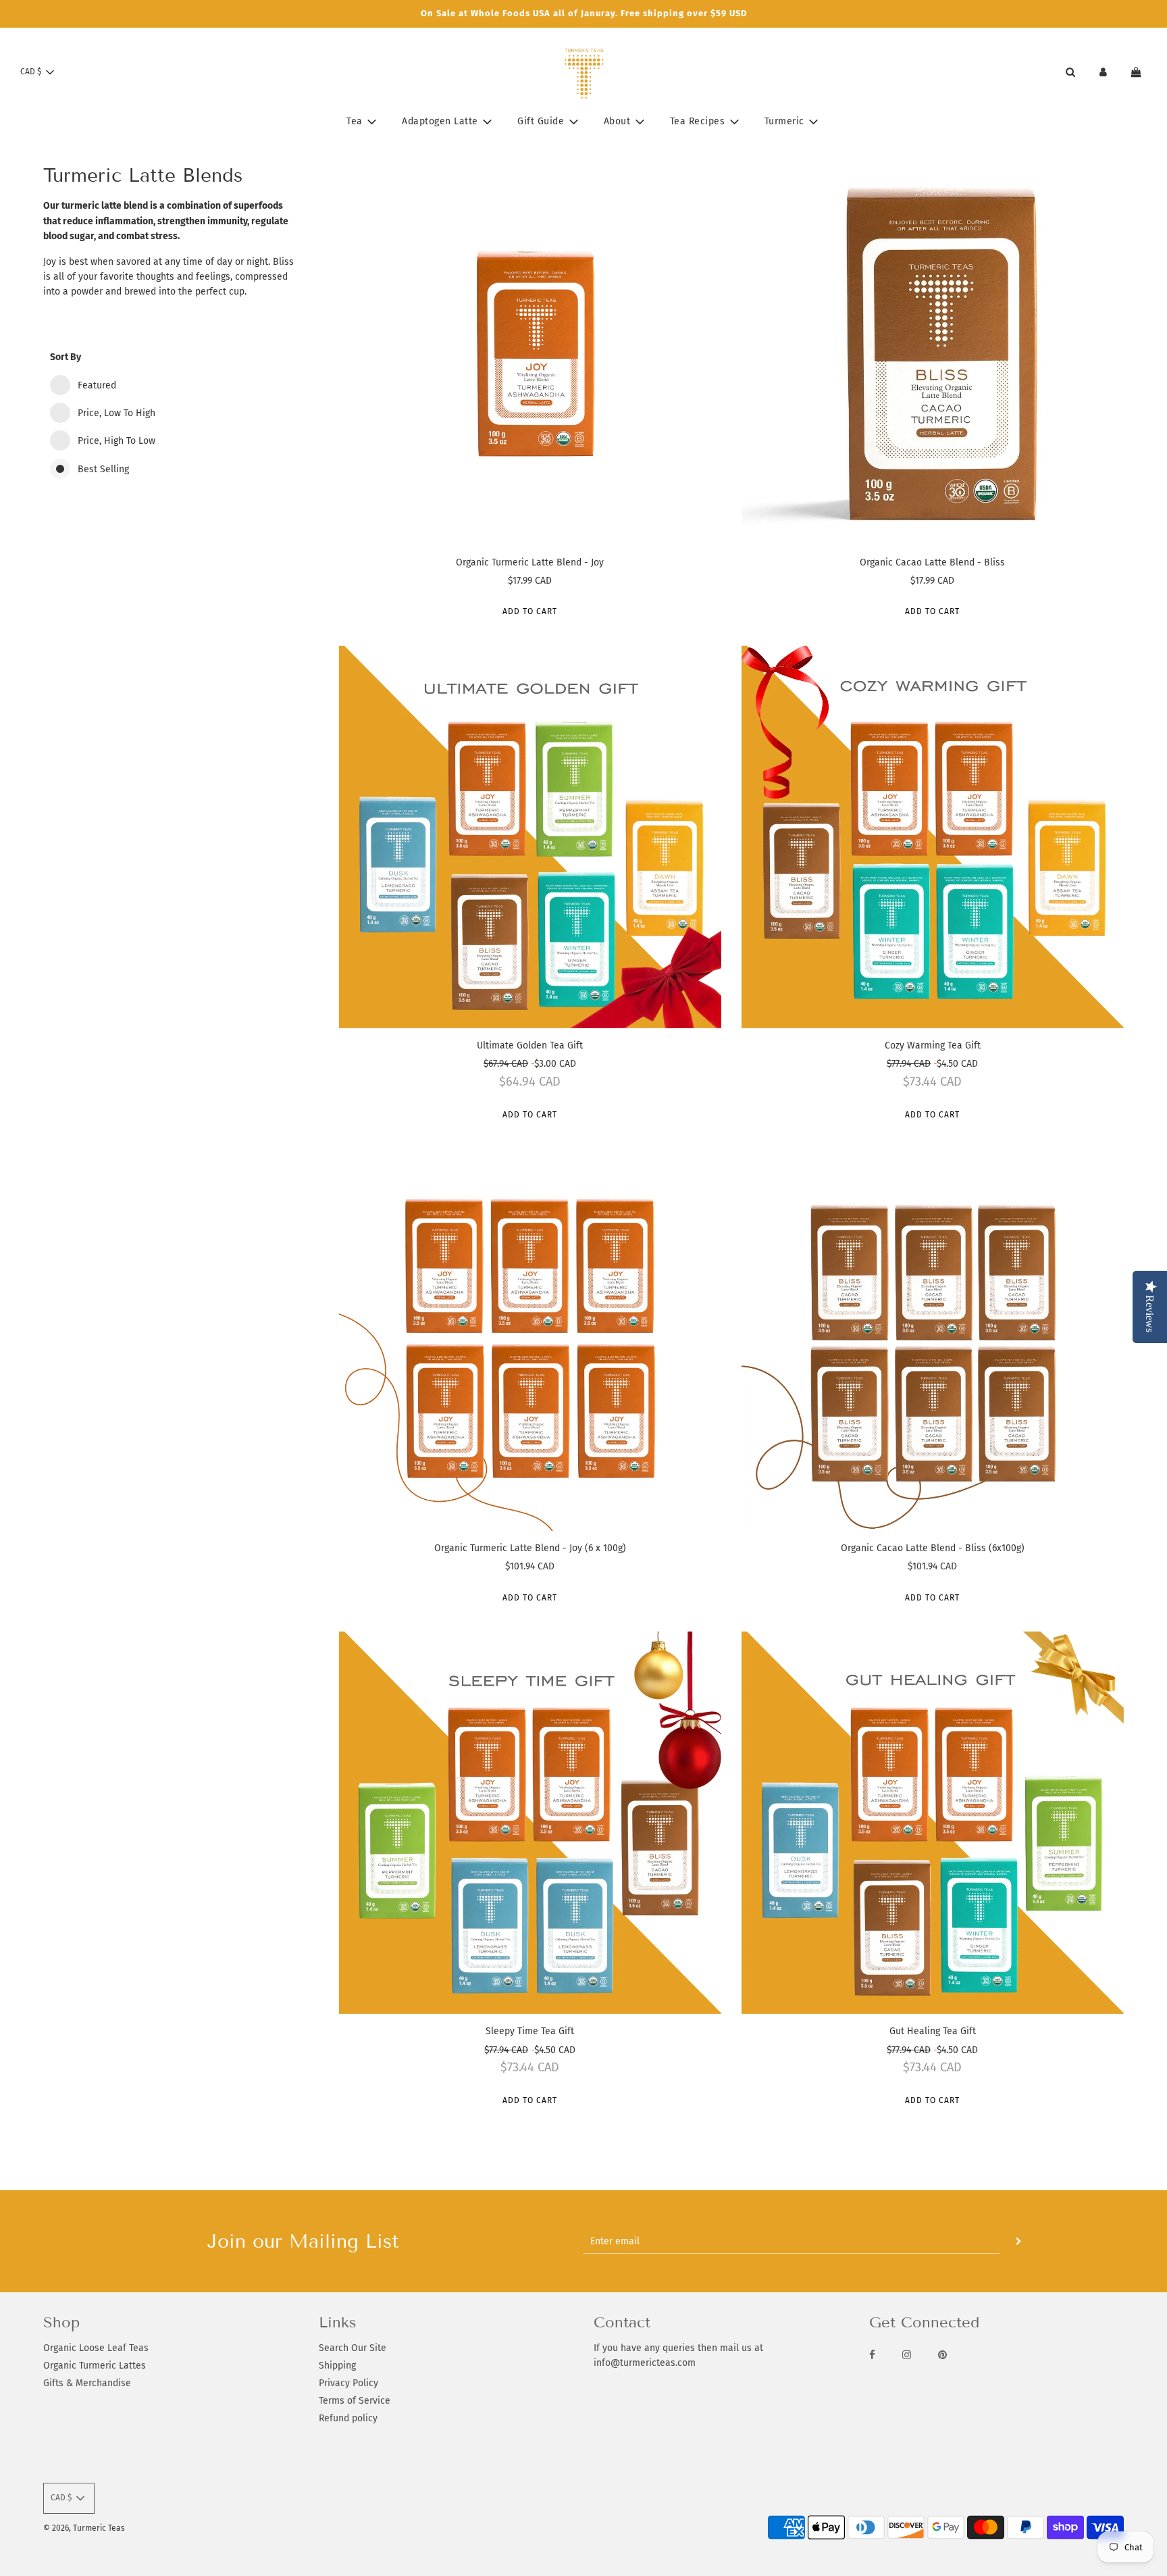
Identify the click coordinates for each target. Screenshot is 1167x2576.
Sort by (66, 357)
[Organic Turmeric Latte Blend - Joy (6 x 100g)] (530, 1340)
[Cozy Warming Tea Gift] (933, 836)
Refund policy (348, 2418)
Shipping (337, 2366)
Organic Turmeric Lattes (95, 2366)
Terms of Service (355, 2401)
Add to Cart (530, 611)
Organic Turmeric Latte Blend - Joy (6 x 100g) (530, 1548)
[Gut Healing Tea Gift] (933, 1823)
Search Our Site (353, 2348)
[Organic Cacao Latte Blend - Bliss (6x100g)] (933, 1340)
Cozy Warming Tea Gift (933, 1045)
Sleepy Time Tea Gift (530, 2031)
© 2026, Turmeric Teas (84, 2528)
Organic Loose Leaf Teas (96, 2348)
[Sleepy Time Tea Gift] (530, 1823)
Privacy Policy (348, 2383)
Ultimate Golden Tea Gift (530, 1045)
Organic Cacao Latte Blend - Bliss (932, 562)
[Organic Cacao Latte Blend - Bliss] (933, 353)
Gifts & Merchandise (87, 2383)
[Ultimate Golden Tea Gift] (530, 836)
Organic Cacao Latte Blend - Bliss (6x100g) (933, 1548)
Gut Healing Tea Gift (933, 2031)
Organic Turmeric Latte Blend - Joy (530, 562)
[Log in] (1103, 72)
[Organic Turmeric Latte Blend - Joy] (530, 353)
